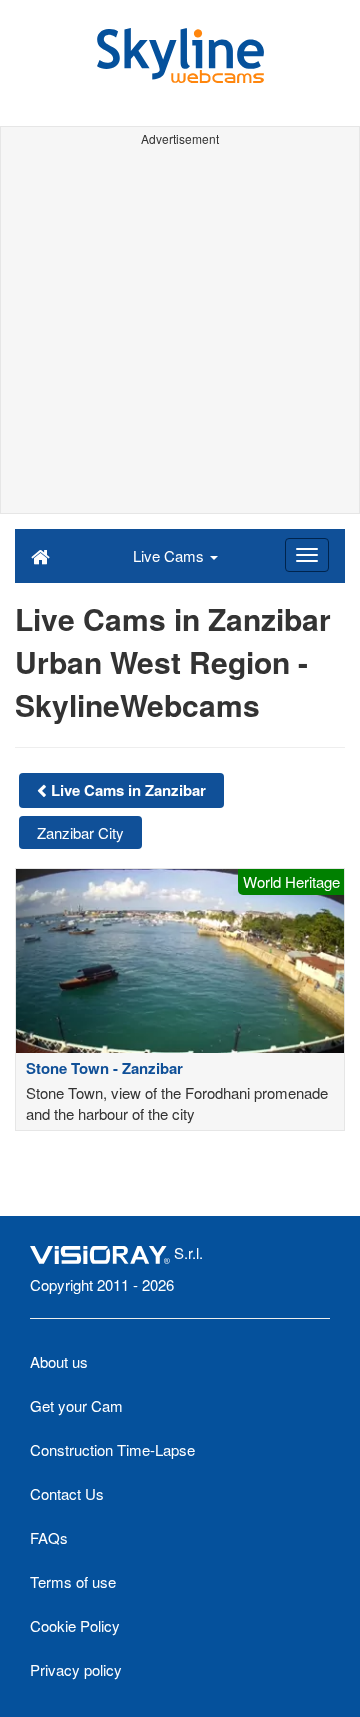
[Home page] (40, 555)
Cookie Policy (75, 1625)
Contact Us (67, 1493)
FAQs (49, 1537)
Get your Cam (76, 1405)
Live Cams (170, 555)
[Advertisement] (180, 333)
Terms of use (73, 1581)
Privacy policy (76, 1669)
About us (59, 1361)
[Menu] (307, 555)
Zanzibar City (80, 832)
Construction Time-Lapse (112, 1449)
